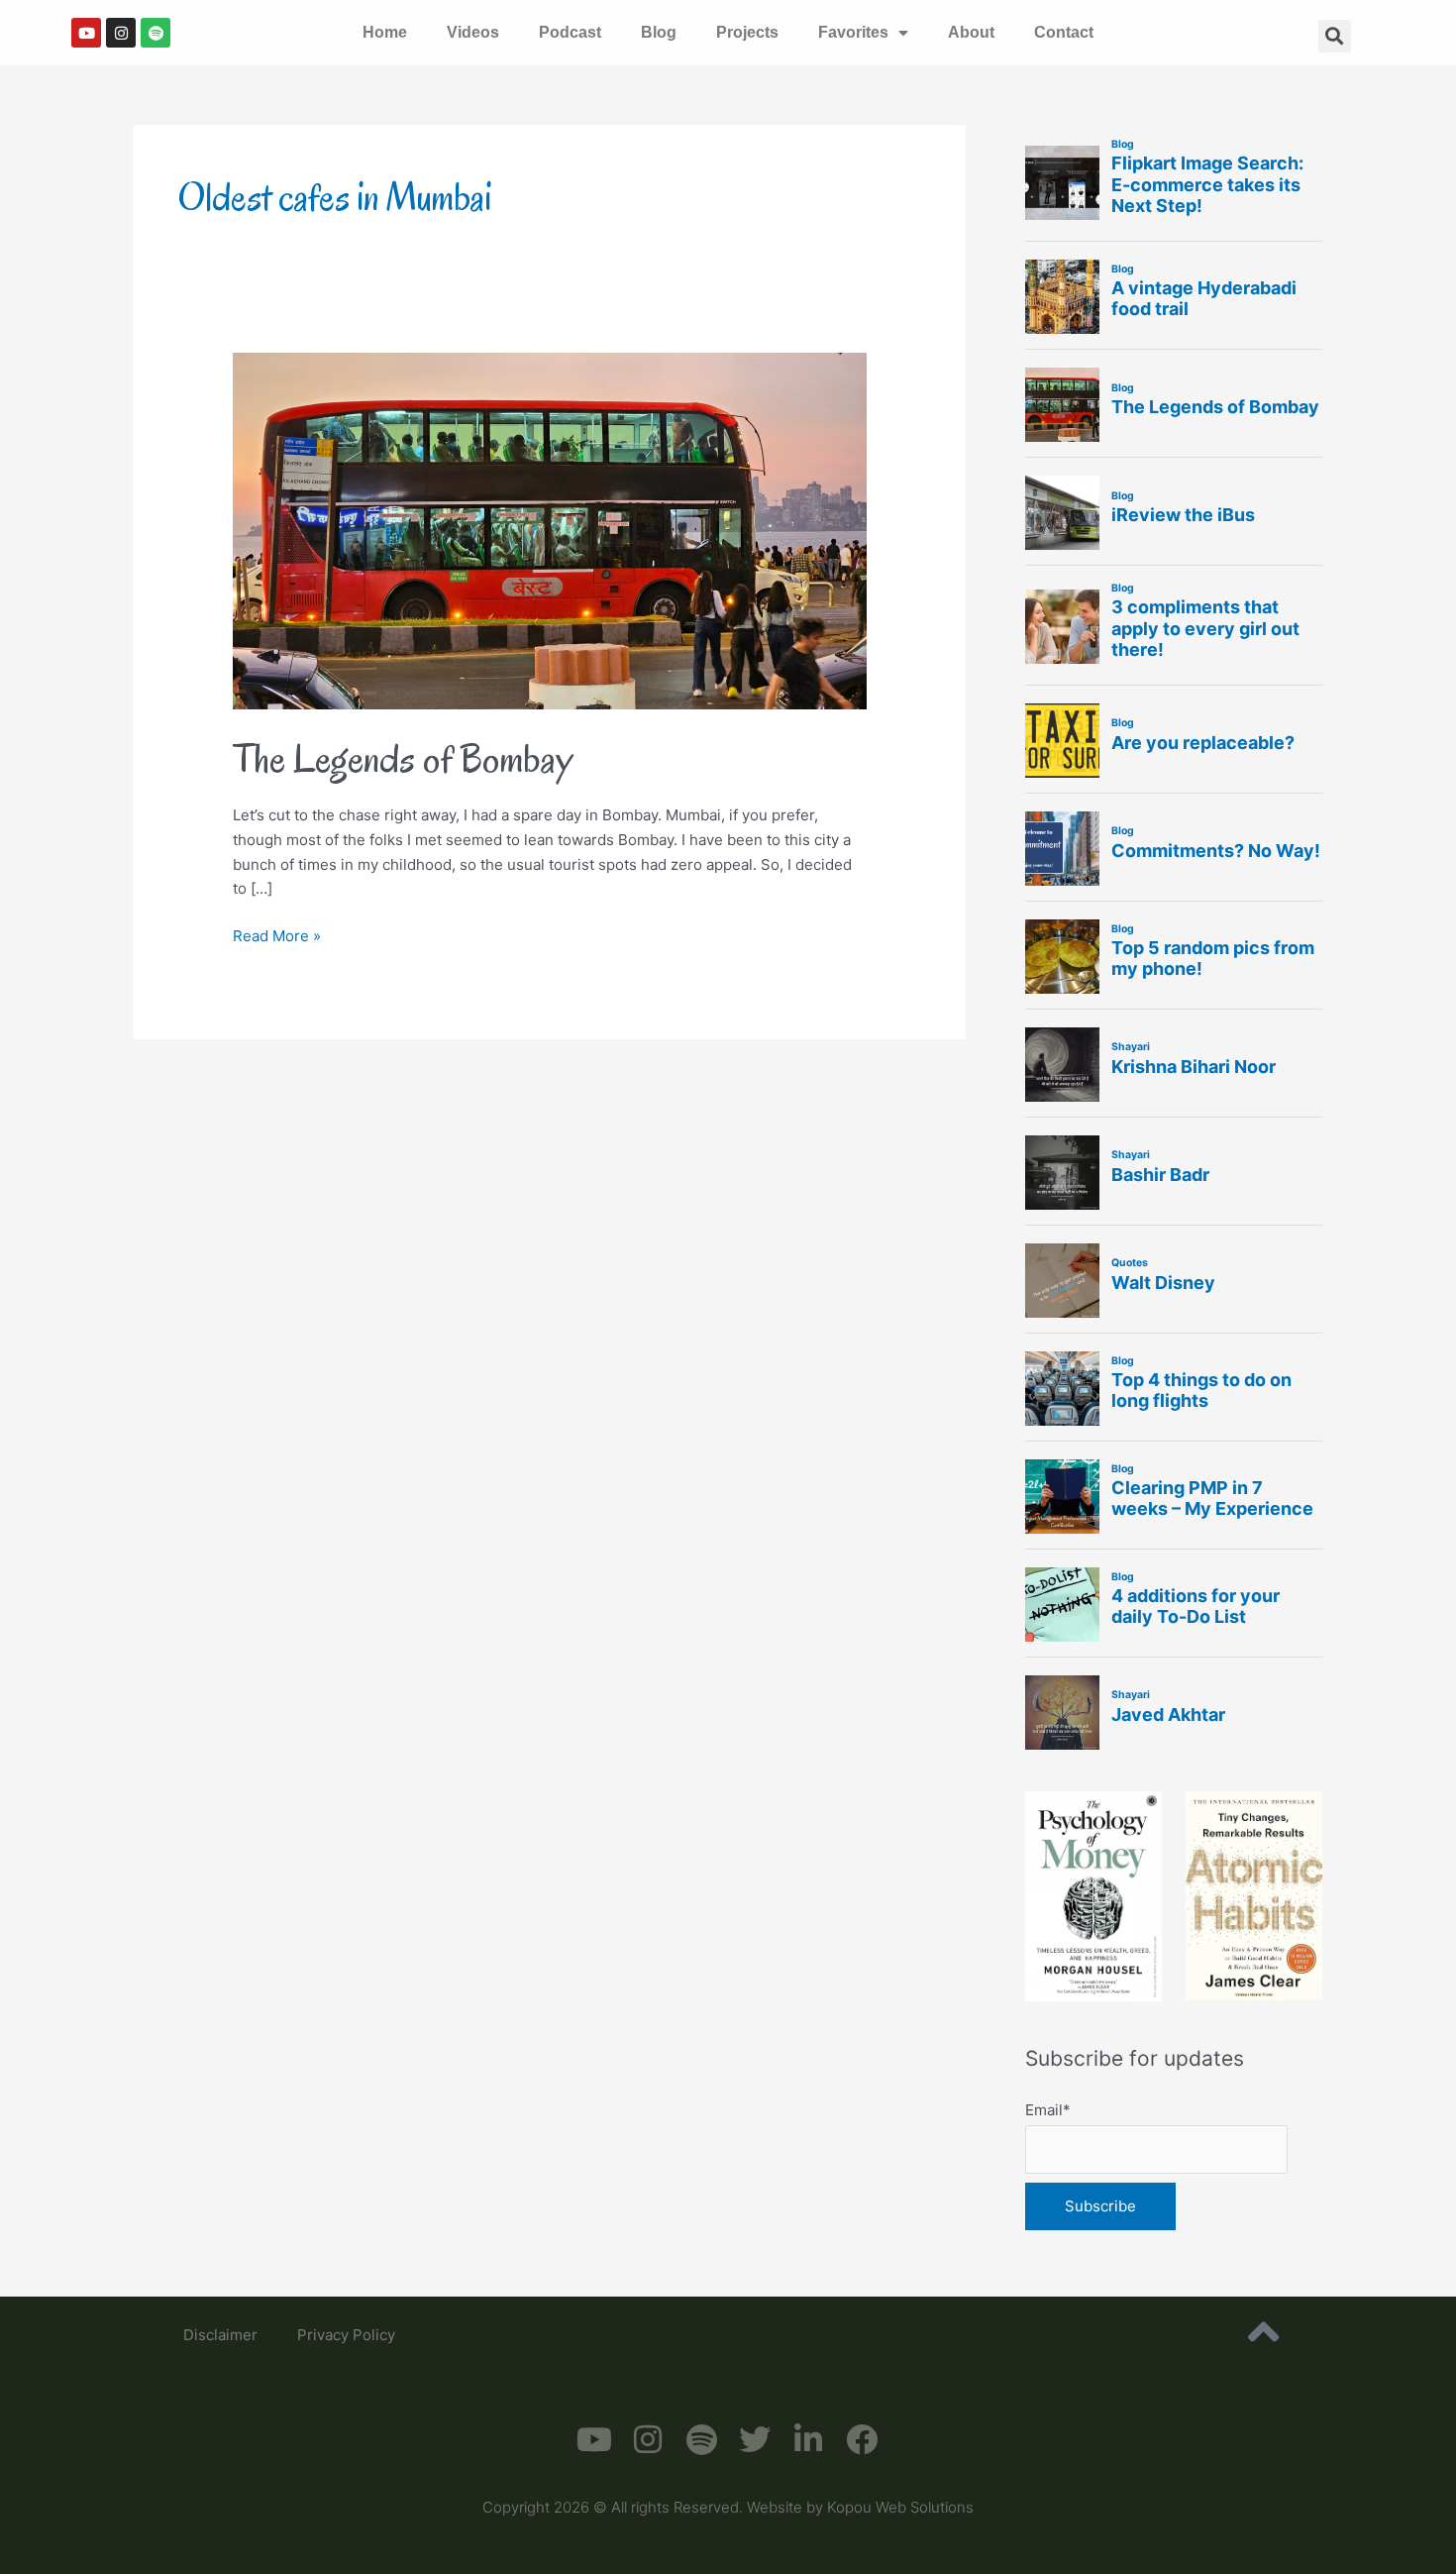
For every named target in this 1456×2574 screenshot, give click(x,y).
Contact (1064, 32)
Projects (747, 32)
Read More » (277, 935)
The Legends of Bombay (403, 758)
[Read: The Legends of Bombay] (550, 530)
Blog (659, 32)
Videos (473, 32)
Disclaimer (220, 2335)
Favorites (853, 32)
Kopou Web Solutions (900, 2507)
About (971, 32)
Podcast (570, 32)
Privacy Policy (346, 2335)
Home (385, 32)
